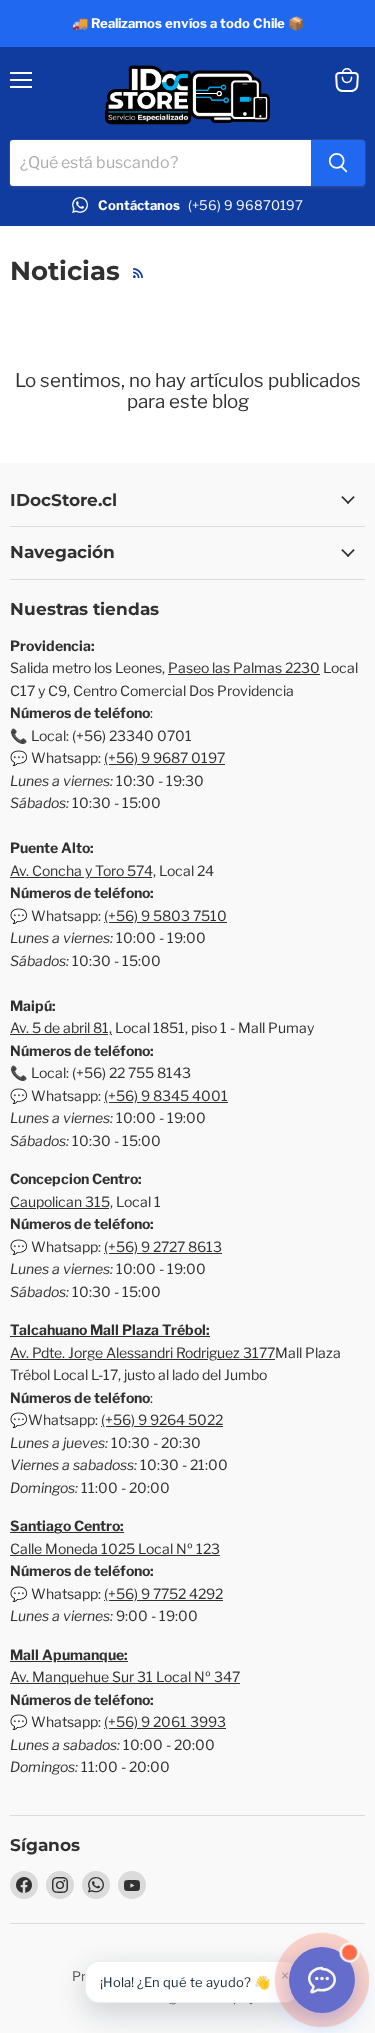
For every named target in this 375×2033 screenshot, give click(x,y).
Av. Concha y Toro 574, (83, 870)
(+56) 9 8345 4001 (166, 1095)
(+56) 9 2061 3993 (165, 1721)
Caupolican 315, (61, 1201)
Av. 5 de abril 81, (61, 1027)
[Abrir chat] (322, 1980)
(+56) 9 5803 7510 (165, 915)
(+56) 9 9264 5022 (162, 1419)
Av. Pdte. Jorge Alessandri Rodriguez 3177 (142, 1352)
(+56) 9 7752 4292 (163, 1593)
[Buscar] (338, 163)
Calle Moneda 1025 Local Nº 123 (115, 1548)
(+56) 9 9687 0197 (164, 757)
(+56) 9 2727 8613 (163, 1246)
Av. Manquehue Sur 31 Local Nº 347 (125, 1676)
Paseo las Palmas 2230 (244, 667)
